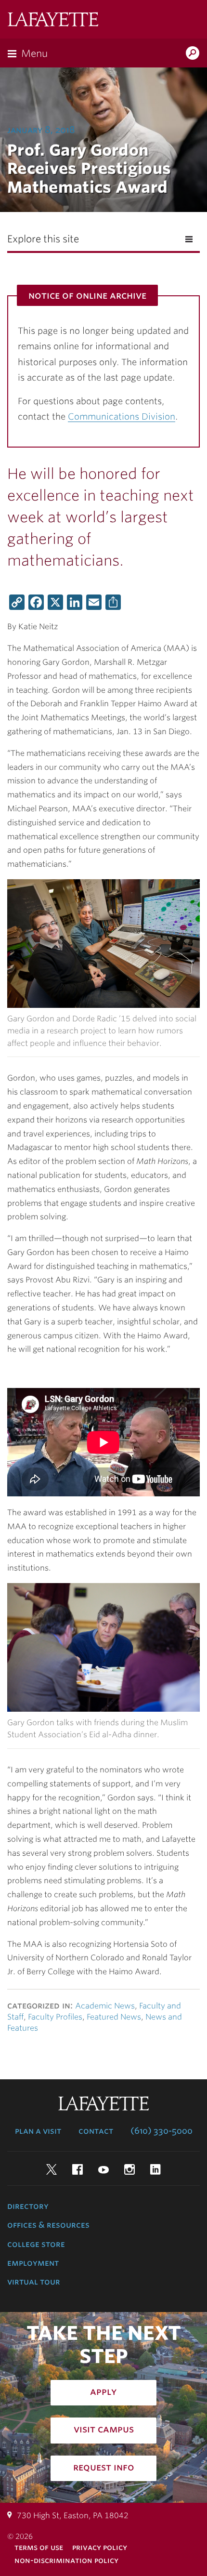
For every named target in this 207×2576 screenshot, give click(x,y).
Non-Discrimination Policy (66, 2560)
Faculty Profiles (55, 2017)
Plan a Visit (38, 2131)
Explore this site (43, 239)
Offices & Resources (48, 2225)
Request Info (104, 2467)
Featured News (114, 2017)
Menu (34, 53)
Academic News (105, 2006)
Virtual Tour (34, 2282)
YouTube (103, 2169)
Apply (103, 2391)
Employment (33, 2263)
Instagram (129, 2169)
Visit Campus (104, 2429)
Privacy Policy (100, 2547)
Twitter (52, 2169)
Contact (96, 2131)
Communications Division (122, 416)
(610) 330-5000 (162, 2131)
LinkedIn (155, 2169)
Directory (28, 2206)
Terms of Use (39, 2547)
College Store (36, 2244)
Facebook (78, 2169)
